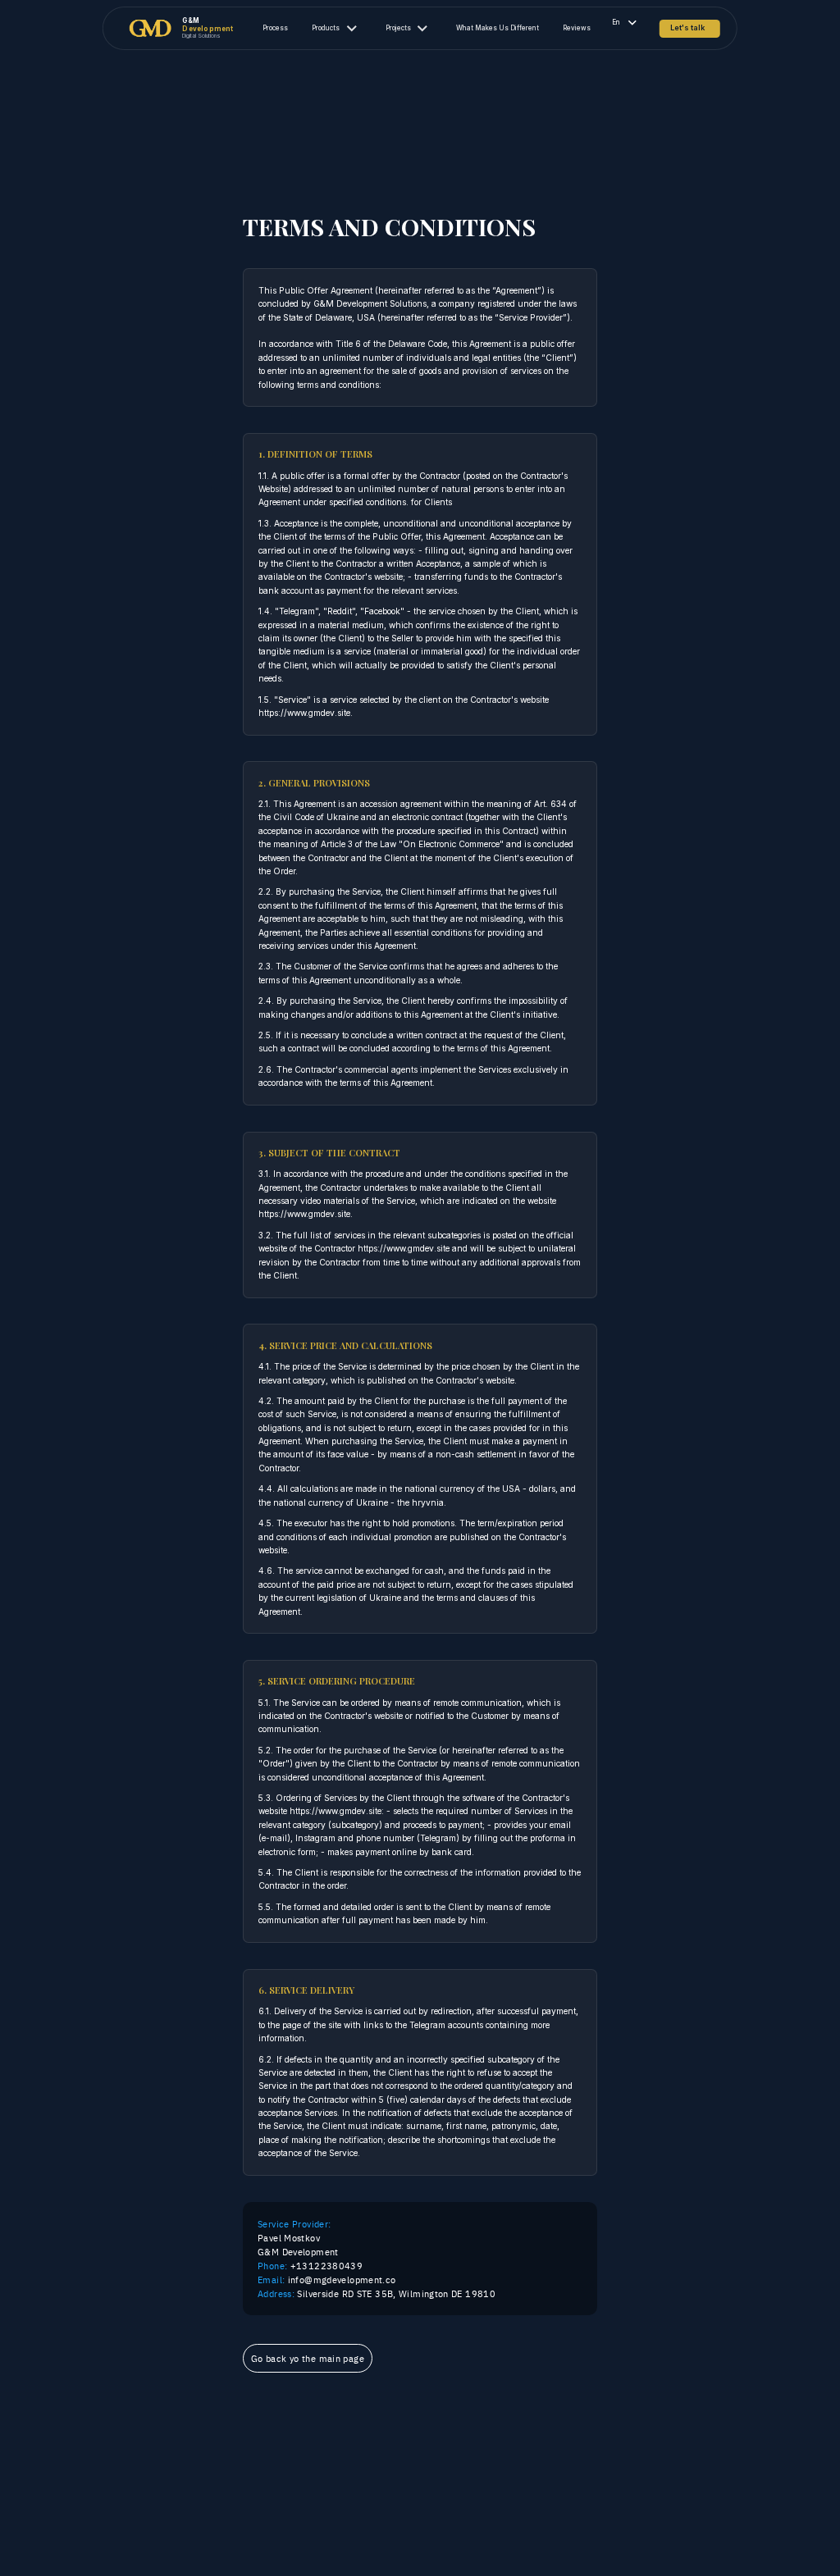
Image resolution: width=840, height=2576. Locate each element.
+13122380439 (310, 2266)
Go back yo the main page (308, 2358)
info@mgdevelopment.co (326, 2280)
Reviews (577, 28)
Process (275, 28)
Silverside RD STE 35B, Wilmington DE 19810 (377, 2293)
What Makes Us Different (498, 28)
